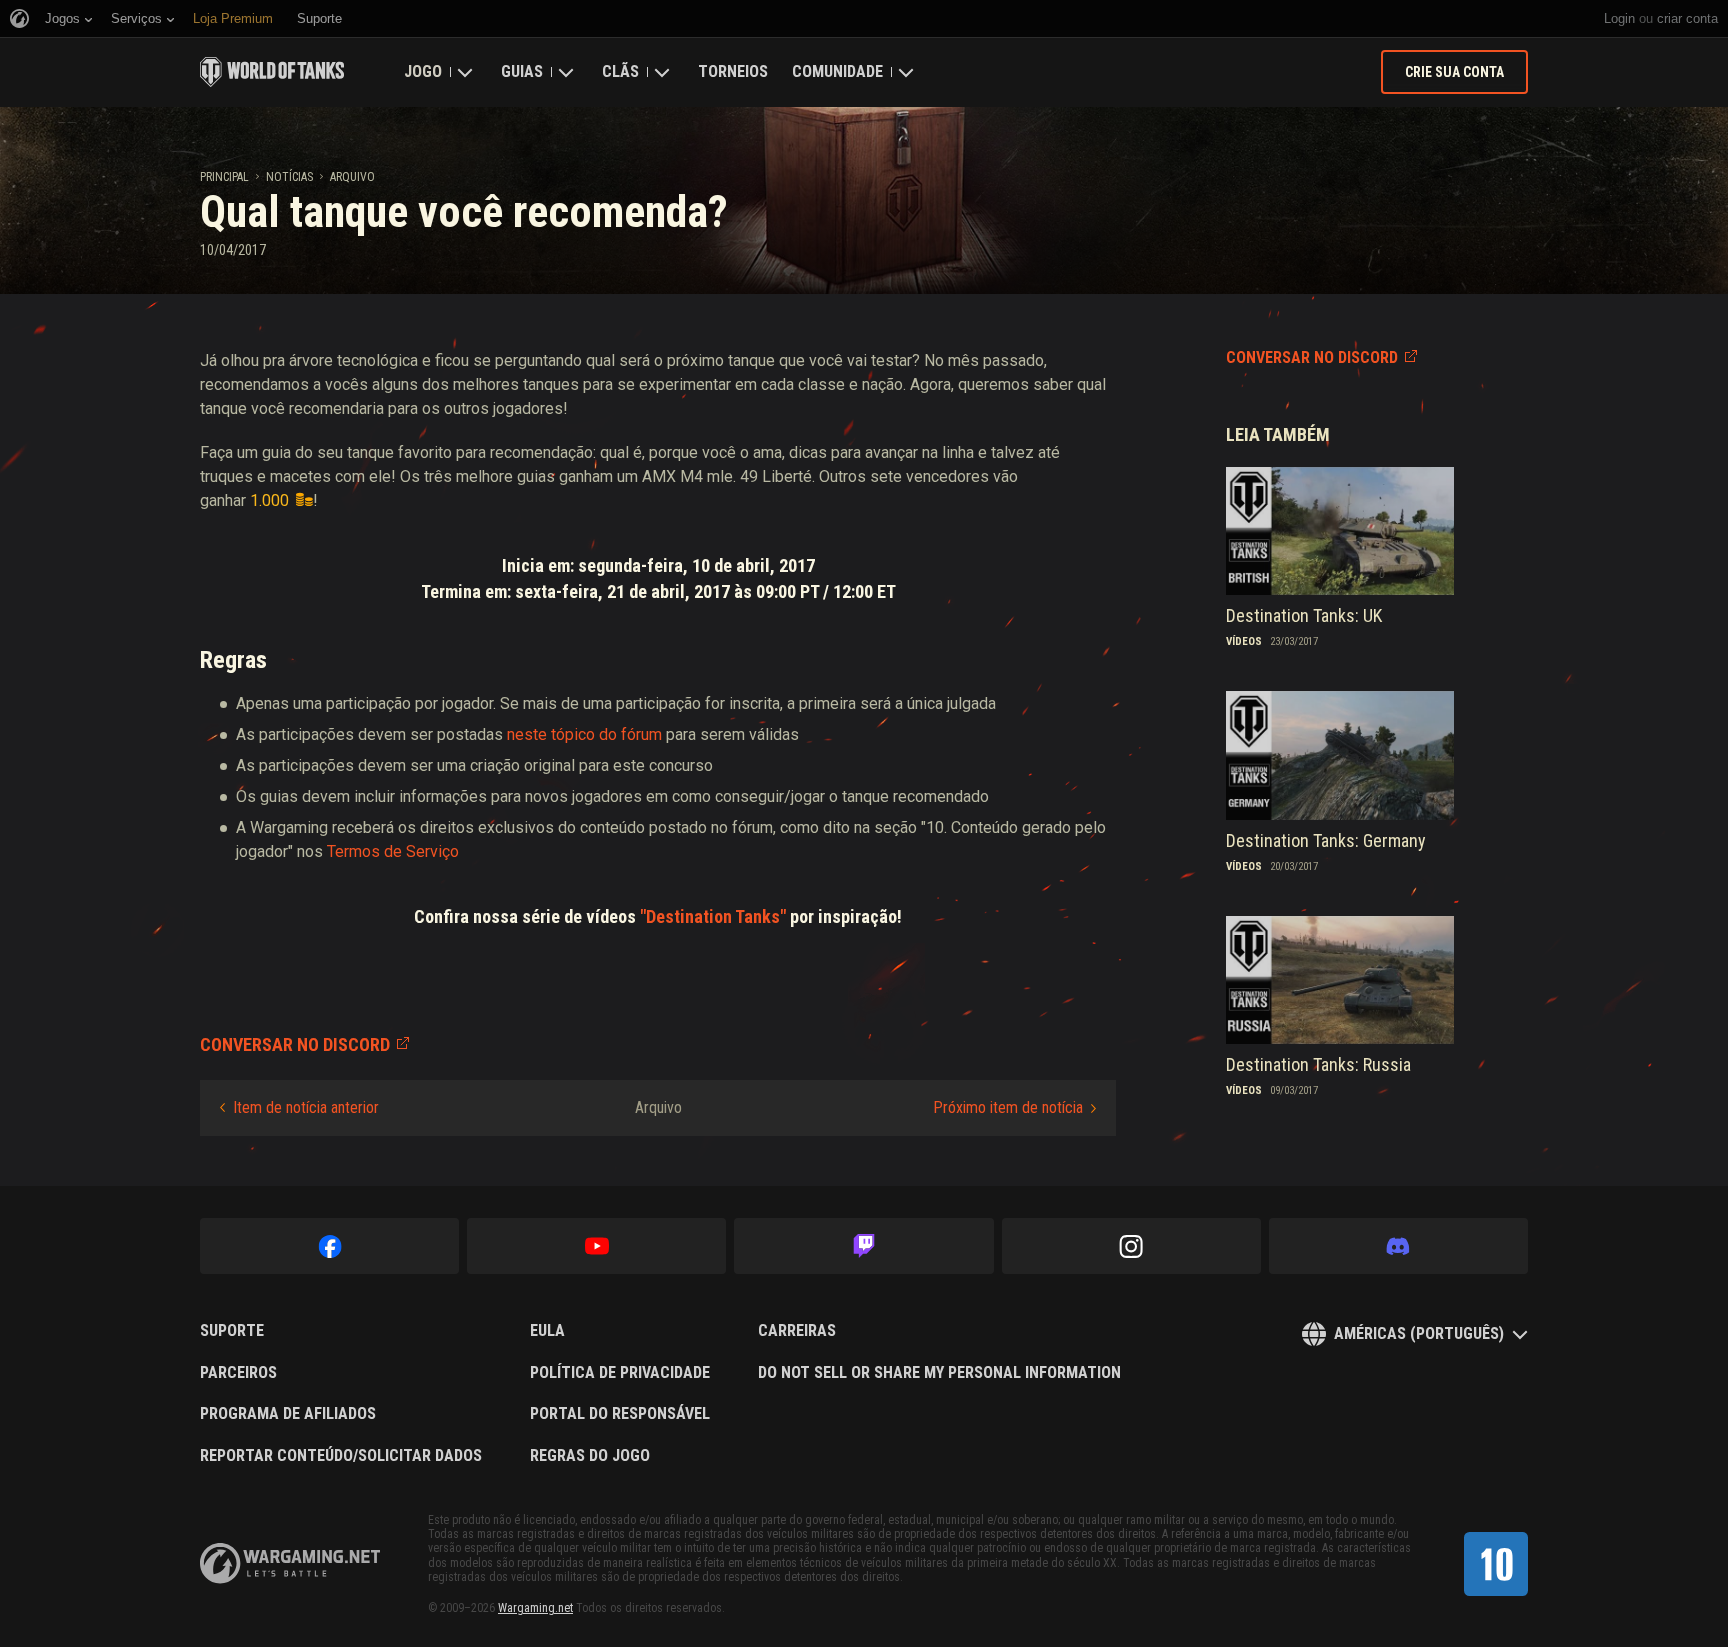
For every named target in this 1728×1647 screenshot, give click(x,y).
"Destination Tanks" (715, 916)
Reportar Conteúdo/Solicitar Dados (341, 1456)
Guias (522, 71)
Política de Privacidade (620, 1373)
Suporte (232, 1331)
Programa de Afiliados (288, 1414)
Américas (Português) (1419, 1333)
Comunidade (837, 71)
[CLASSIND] (1496, 1564)
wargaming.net (290, 1563)
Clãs (620, 71)
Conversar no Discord (1312, 357)
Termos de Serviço (393, 851)
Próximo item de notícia (1008, 1107)
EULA (547, 1331)
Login (1619, 18)
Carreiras (797, 1331)
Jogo (423, 71)
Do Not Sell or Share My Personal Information (939, 1373)
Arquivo (352, 177)
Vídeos (1244, 641)
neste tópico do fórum (584, 734)
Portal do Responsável (620, 1414)
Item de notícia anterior (306, 1107)
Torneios (733, 71)
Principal (224, 177)
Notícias (289, 177)
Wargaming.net (535, 1608)
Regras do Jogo (590, 1456)
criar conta (1687, 18)
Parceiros (238, 1373)
